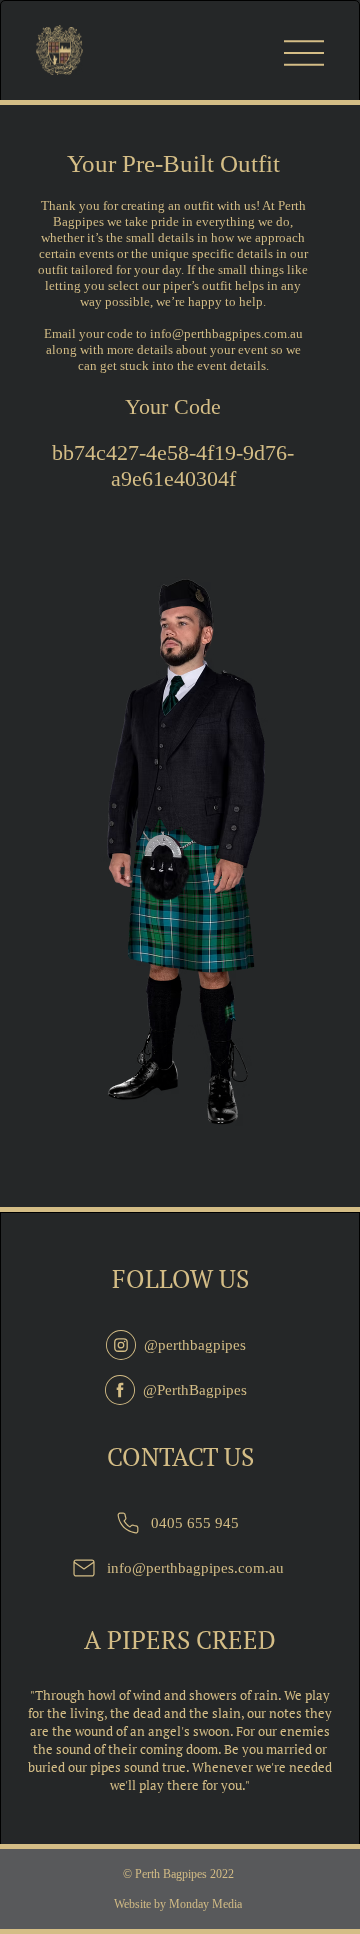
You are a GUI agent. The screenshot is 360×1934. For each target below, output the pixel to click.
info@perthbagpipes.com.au (226, 333)
